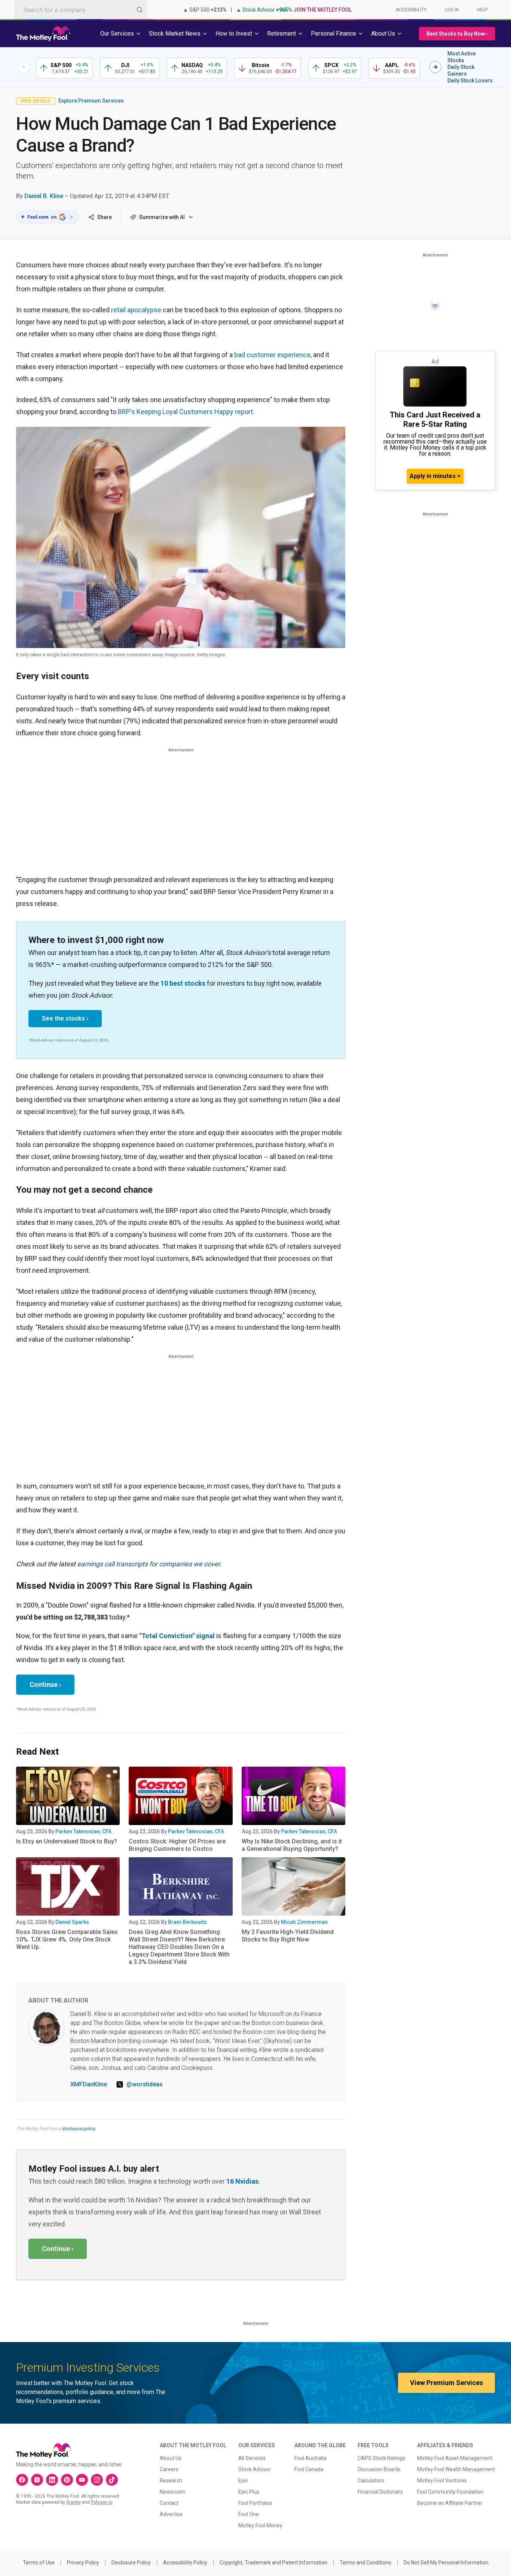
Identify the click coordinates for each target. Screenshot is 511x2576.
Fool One (249, 2514)
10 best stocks (183, 983)
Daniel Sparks (72, 1922)
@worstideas (145, 2084)
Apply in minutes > (435, 476)
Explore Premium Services (91, 101)
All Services (252, 2458)
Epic (243, 2481)
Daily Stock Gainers (461, 70)
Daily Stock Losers (470, 80)
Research (171, 2481)
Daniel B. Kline (44, 196)
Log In (452, 10)
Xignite (74, 2502)
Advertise (171, 2514)
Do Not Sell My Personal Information (446, 2563)
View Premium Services (446, 2383)
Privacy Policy (83, 2563)
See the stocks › (65, 1018)
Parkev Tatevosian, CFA (83, 1831)
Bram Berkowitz (187, 1922)
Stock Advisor (255, 2469)
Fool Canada (309, 2469)
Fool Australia (310, 2458)
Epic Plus (249, 2492)
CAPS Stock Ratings (381, 2458)
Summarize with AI (162, 217)
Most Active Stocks (462, 57)
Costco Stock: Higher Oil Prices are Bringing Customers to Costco (177, 1845)
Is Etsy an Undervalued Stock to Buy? (67, 1841)
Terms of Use (39, 2563)
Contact (169, 2503)
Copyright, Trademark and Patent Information (273, 2563)
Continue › (45, 1684)
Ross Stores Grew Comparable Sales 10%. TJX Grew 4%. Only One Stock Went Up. (67, 1939)
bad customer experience (272, 355)
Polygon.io (102, 2502)
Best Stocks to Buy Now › (457, 34)
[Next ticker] (435, 67)
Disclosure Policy (131, 2563)
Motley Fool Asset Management (455, 2458)
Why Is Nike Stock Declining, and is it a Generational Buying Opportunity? (292, 1845)
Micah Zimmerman (304, 1922)
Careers (169, 2469)
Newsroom (173, 2492)
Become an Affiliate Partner (450, 2503)
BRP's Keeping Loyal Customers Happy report (185, 412)
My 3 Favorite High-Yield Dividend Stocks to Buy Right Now (288, 1936)
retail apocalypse (136, 310)
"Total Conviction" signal (177, 1636)
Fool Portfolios (255, 2503)
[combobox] (81, 10)
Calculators (371, 2481)
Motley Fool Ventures (442, 2481)
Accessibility (411, 10)
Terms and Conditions (365, 2563)
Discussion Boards (379, 2469)
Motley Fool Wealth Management (456, 2469)
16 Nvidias (242, 2181)
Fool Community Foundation (450, 2492)
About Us (171, 2458)
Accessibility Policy (185, 2563)
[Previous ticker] (24, 67)
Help (482, 10)
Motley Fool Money (260, 2525)
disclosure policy (78, 2129)
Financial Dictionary (380, 2492)
